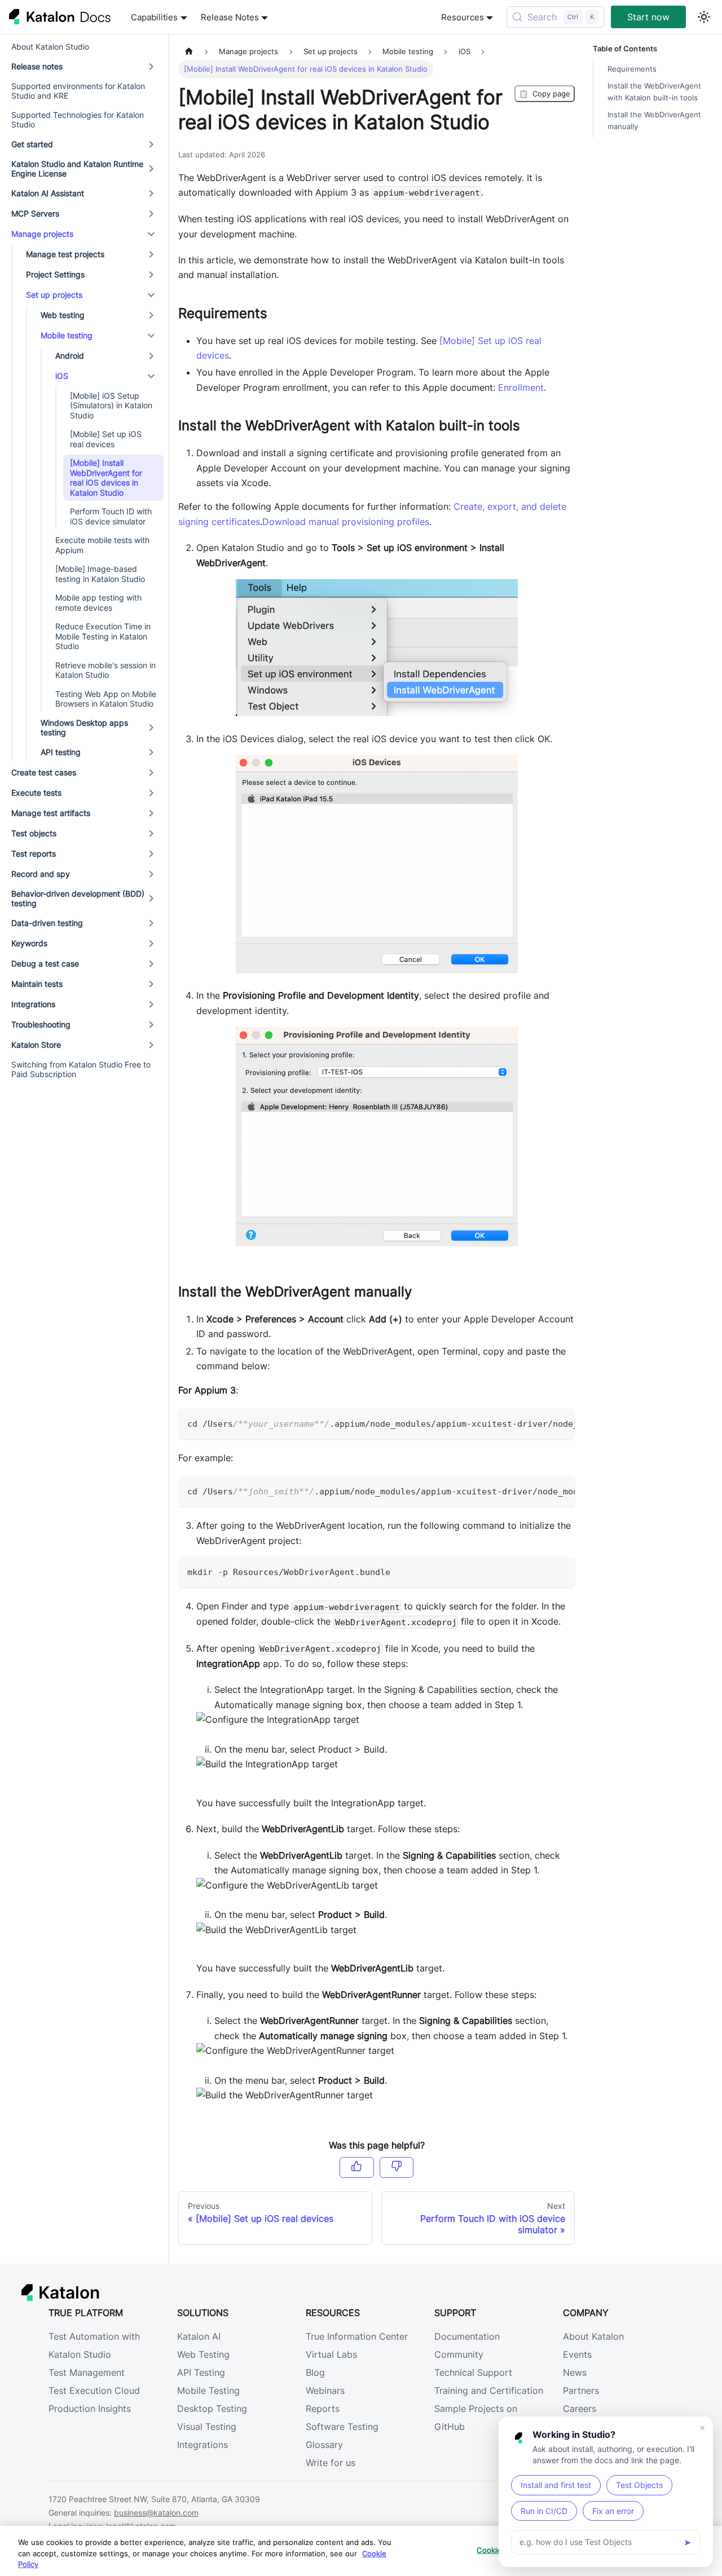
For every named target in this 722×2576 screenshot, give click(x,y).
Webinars (325, 2390)
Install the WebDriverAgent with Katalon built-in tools (654, 92)
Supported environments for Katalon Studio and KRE (78, 91)
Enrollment (521, 387)
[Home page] (189, 52)
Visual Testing (207, 2427)
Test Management (87, 2372)
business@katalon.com (156, 2513)
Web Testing (203, 2354)
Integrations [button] (33, 1004)
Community (459, 2354)
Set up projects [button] (54, 295)
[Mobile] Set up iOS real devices (106, 439)
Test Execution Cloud (94, 2390)
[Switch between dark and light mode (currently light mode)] (704, 17)
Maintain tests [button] (37, 984)
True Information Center (357, 2336)
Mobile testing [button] (67, 335)
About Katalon (593, 2336)
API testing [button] (61, 752)
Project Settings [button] (55, 274)
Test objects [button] (34, 833)
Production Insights (90, 2409)
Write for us (331, 2463)
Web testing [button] (63, 315)
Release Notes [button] (230, 17)
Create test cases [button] (44, 772)
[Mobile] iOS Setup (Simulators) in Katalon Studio (111, 405)
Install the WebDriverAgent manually (654, 121)
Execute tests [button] (36, 793)
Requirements (632, 69)
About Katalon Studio (50, 47)
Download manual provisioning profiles (346, 522)
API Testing (201, 2372)
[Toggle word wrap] (540, 1423)
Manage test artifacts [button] (51, 813)
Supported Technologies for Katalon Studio (78, 120)
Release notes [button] (37, 66)
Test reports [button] (34, 853)
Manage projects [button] (42, 234)
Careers (580, 2409)
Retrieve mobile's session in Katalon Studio (105, 670)
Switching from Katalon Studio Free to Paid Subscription (81, 1069)
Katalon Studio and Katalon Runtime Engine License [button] (77, 169)
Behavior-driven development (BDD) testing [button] (78, 899)
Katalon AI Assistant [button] (48, 193)
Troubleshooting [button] (41, 1024)
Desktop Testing (212, 2409)
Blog (315, 2372)
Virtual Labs (331, 2354)
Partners (581, 2390)
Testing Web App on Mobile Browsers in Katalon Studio (106, 699)
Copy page (545, 94)
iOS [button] (62, 376)
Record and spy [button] (41, 874)
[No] (397, 2167)
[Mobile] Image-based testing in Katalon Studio (100, 574)
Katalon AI (199, 2336)
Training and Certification (489, 2390)
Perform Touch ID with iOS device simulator (111, 516)
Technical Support (473, 2372)
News (575, 2372)
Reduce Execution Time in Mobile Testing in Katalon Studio (103, 636)
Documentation (467, 2336)
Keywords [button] (29, 943)
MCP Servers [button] (35, 213)
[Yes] (356, 2167)
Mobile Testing (208, 2390)
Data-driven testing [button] (47, 923)
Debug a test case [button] (45, 963)
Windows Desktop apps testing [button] (84, 728)
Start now (648, 17)
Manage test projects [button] (65, 254)
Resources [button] (463, 17)
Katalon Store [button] (36, 1045)
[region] (361, 2551)
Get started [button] (32, 144)
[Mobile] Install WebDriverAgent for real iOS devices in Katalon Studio (106, 478)
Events (577, 2354)
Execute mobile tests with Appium (102, 545)
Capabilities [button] (154, 17)
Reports (323, 2409)
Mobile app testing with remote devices (98, 603)
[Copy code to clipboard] (561, 1423)
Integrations (202, 2445)
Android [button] (70, 356)
